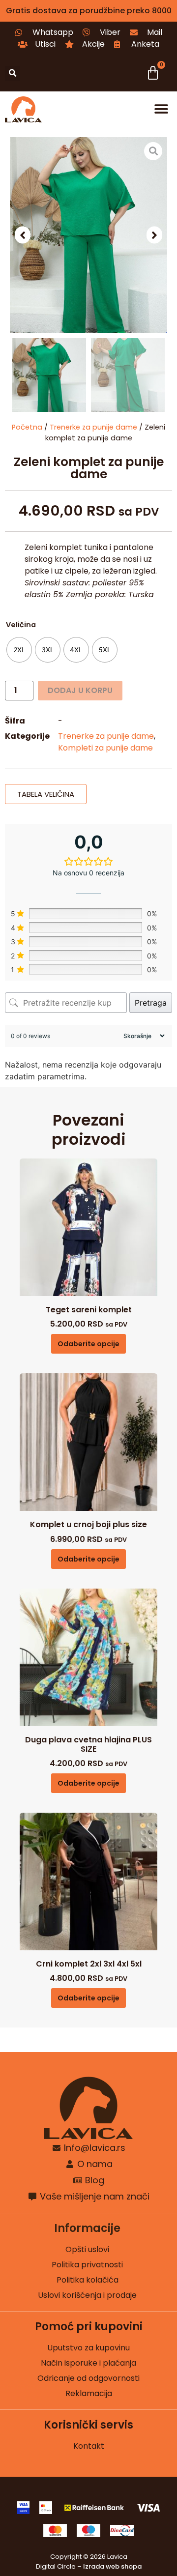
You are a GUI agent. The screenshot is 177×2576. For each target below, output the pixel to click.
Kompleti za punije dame (105, 748)
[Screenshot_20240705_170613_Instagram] (88, 235)
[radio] (19, 650)
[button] (13, 73)
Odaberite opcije (88, 1344)
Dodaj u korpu (80, 690)
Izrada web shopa (112, 2566)
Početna (27, 427)
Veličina (21, 625)
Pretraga (151, 1003)
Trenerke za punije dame (93, 427)
